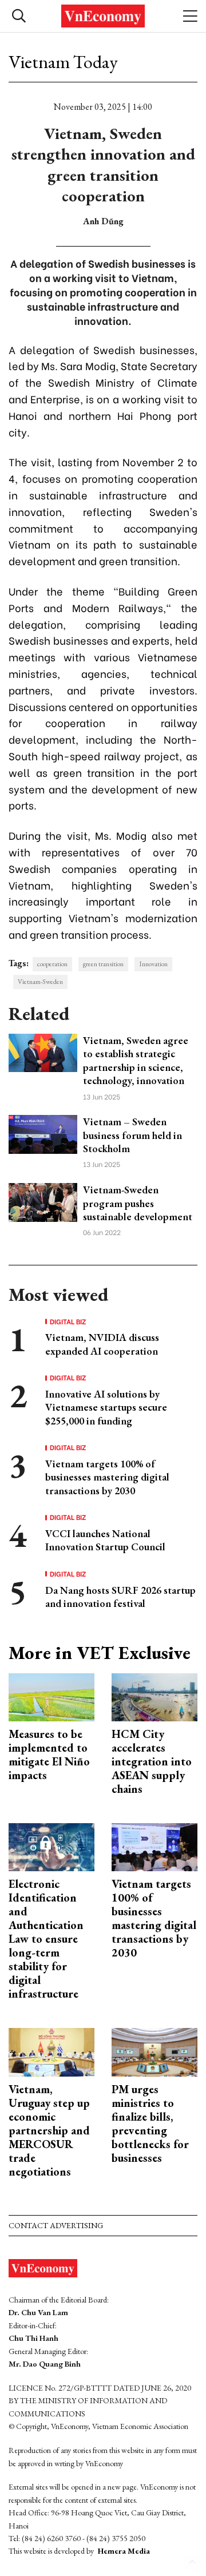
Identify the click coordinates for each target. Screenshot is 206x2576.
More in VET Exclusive (100, 1653)
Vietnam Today (63, 62)
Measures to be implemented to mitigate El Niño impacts (49, 1755)
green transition (103, 964)
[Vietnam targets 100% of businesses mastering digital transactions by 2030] (154, 1846)
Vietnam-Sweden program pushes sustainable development (138, 1203)
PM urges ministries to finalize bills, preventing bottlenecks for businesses (150, 2123)
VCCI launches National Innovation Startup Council (105, 1540)
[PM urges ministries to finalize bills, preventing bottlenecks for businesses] (154, 2051)
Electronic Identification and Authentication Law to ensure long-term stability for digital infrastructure (46, 1939)
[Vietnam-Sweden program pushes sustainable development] (43, 1201)
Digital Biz (68, 1321)
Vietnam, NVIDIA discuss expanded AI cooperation (102, 1344)
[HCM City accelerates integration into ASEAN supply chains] (154, 1696)
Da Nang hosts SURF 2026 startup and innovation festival (120, 1597)
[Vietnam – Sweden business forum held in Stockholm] (43, 1133)
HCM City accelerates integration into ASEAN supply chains (152, 1761)
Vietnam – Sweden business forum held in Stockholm (132, 1135)
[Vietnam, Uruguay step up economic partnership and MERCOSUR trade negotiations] (51, 2051)
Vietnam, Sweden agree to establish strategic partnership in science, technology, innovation (136, 1060)
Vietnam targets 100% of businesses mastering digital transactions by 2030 (107, 1477)
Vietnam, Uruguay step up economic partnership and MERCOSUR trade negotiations (49, 2130)
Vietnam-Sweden (40, 982)
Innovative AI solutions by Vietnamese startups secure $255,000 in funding (106, 1407)
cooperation (52, 964)
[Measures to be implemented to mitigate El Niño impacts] (51, 1696)
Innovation (153, 964)
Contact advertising (56, 2225)
